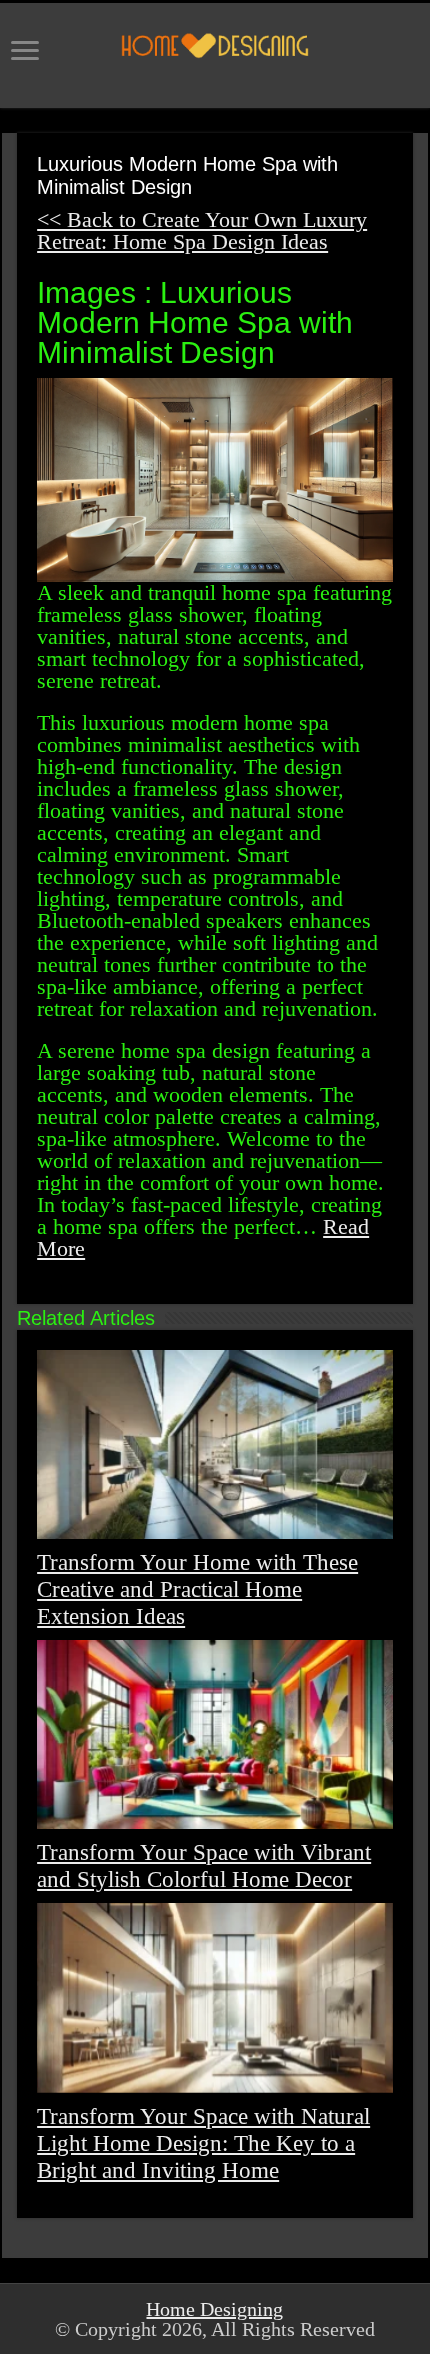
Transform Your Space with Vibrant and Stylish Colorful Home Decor (204, 1865)
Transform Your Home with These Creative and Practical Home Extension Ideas (197, 1589)
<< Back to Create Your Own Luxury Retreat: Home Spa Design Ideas (202, 230)
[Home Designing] (215, 45)
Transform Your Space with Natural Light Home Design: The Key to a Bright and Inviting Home (203, 2143)
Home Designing (214, 2309)
